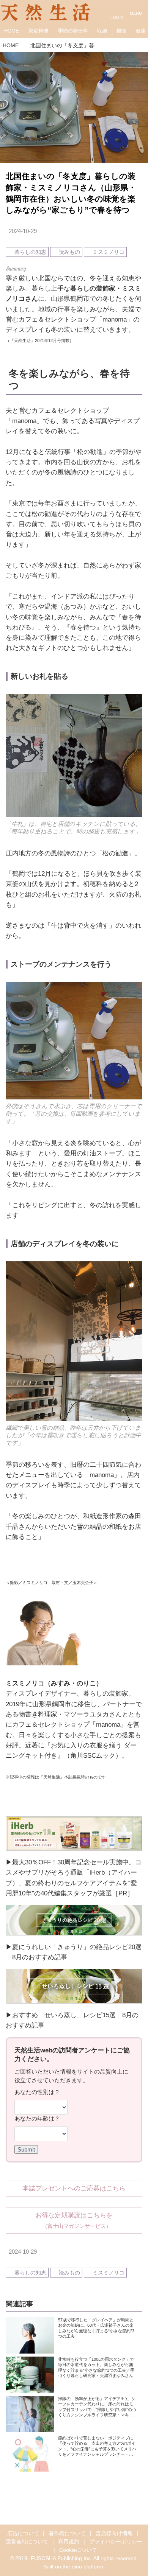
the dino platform (83, 2567)
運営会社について (27, 2542)
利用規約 (69, 2542)
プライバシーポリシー (116, 2542)
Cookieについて (78, 2550)
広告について (23, 2533)
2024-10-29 (23, 231)
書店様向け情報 (114, 2533)
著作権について (67, 2533)
